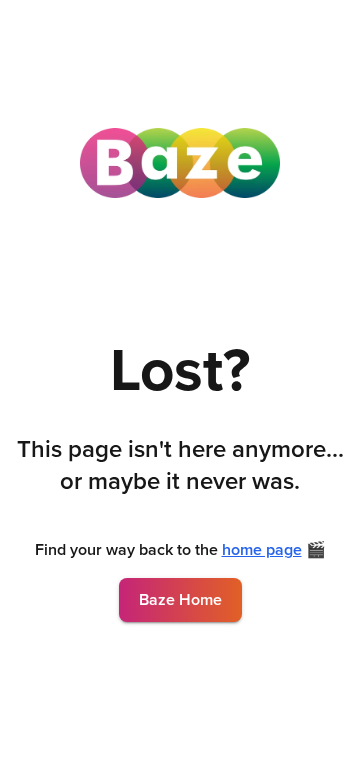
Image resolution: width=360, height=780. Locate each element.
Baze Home (180, 600)
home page (262, 550)
